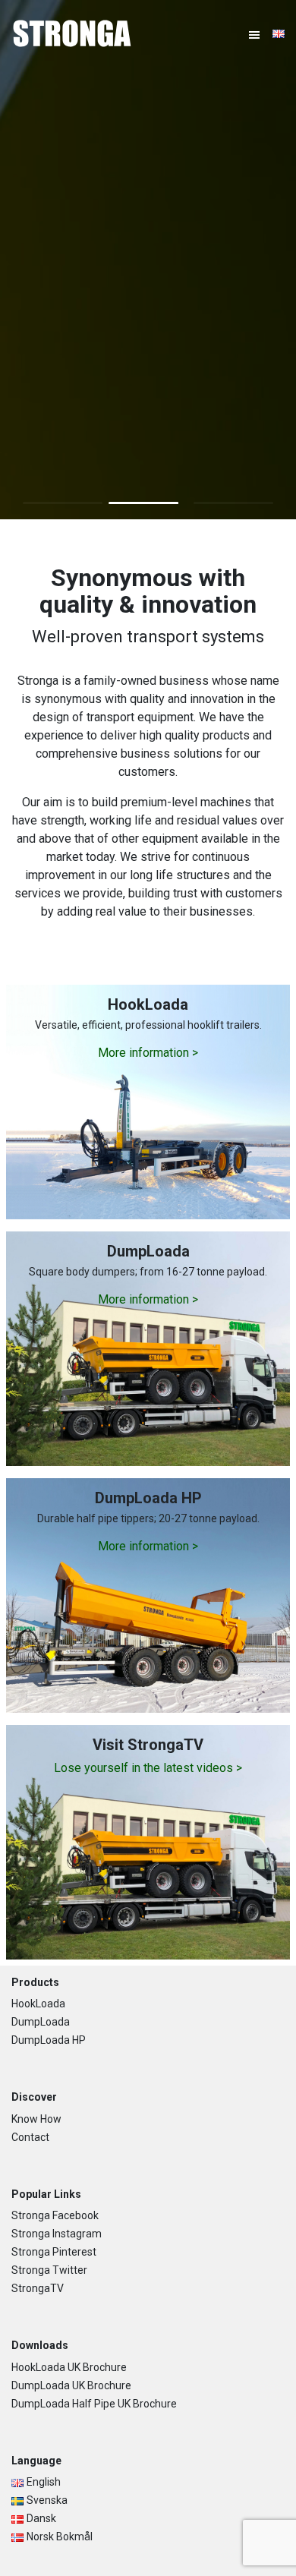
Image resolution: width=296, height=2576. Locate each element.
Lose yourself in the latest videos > (148, 1768)
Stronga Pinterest (54, 2252)
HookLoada (38, 2004)
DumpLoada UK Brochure (71, 2385)
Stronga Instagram (57, 2234)
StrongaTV (38, 2288)
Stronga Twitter (49, 2270)
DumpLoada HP (49, 2040)
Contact (30, 2137)
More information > (148, 1053)
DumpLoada (41, 2022)
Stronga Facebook (55, 2215)
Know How (36, 2119)
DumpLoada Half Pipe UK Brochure (94, 2404)
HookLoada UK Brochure (69, 2367)
